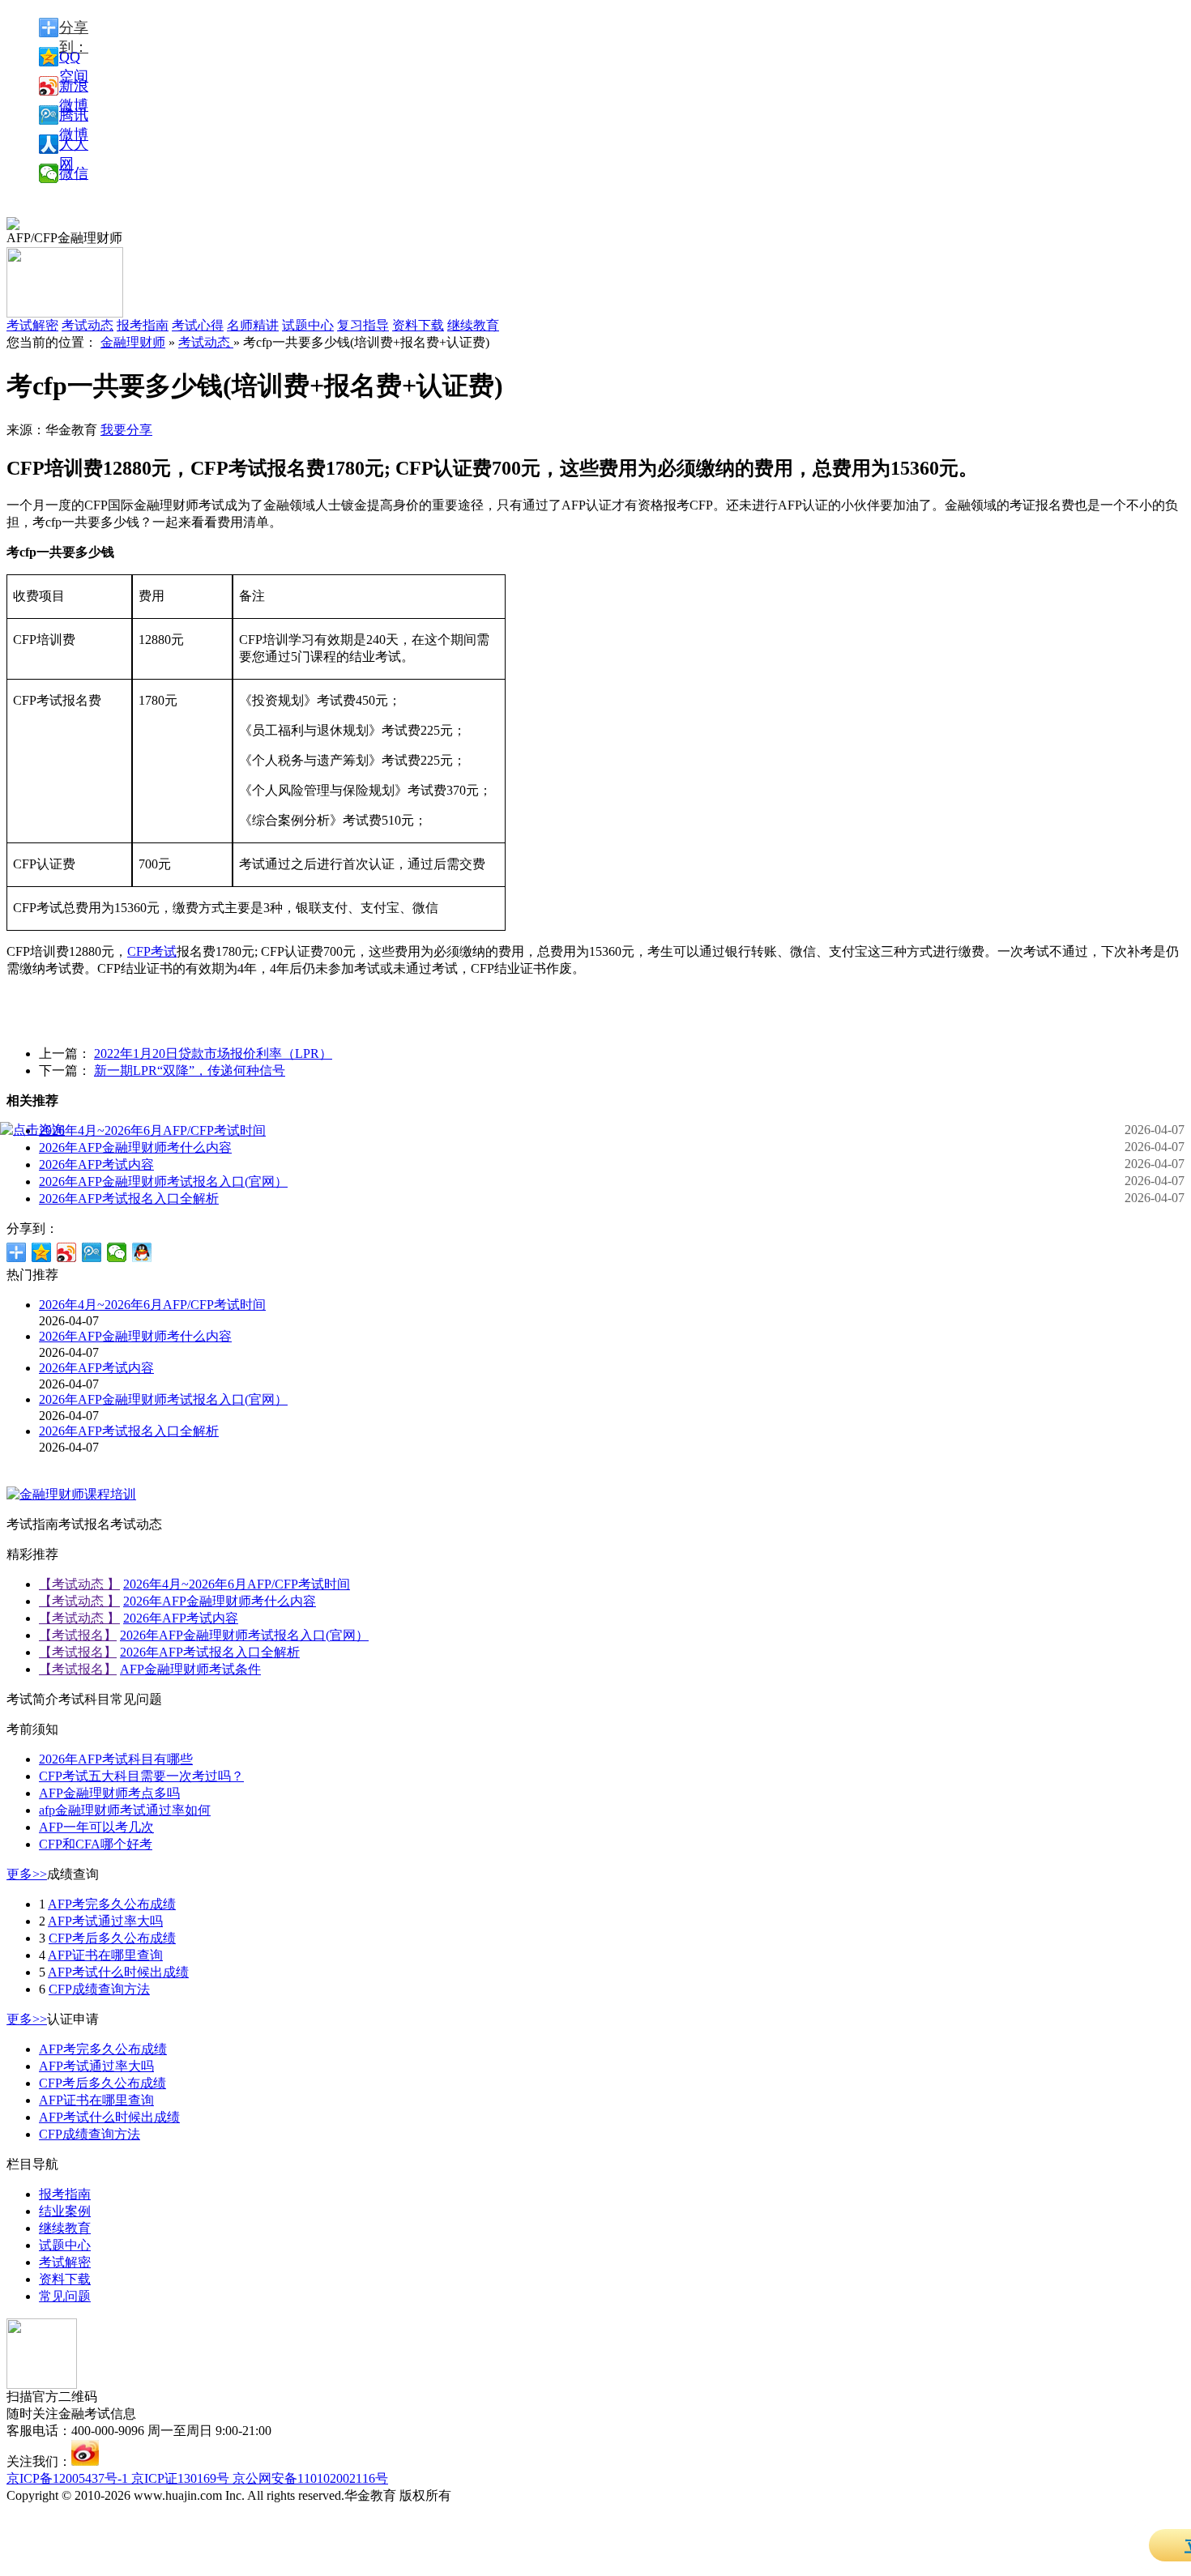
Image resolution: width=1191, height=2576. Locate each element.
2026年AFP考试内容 (96, 1164)
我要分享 (126, 430)
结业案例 (65, 2211)
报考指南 (143, 325)
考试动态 (206, 342)
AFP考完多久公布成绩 (112, 1904)
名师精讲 (253, 325)
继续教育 (473, 325)
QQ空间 (74, 58)
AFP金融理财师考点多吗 (109, 1793)
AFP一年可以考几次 (96, 1827)
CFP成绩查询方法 (99, 1989)
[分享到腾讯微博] (92, 1252)
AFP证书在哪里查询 (105, 1955)
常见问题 (65, 2296)
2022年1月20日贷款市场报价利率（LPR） (213, 1053)
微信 (74, 173)
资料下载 (418, 325)
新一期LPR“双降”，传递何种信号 (190, 1070)
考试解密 (65, 2262)
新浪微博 (74, 87)
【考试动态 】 (79, 1584)
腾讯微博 (74, 116)
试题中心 (308, 325)
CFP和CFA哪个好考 (96, 1844)
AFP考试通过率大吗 (105, 1921)
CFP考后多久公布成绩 (112, 1938)
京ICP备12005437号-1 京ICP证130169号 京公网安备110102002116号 (197, 2478)
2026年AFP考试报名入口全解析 (129, 1198)
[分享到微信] (117, 1252)
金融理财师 (133, 342)
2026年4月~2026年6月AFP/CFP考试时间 (152, 1130)
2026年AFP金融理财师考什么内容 (135, 1147)
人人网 (74, 145)
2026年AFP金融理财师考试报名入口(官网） (163, 1181)
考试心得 (198, 325)
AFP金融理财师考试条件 (190, 1669)
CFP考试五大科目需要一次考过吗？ (141, 1776)
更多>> (27, 1874)
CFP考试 (152, 951)
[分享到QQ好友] (142, 1252)
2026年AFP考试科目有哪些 (116, 1759)
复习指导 (363, 325)
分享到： (74, 28)
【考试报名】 (78, 1635)
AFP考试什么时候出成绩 (118, 1972)
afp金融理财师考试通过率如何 (125, 1810)
